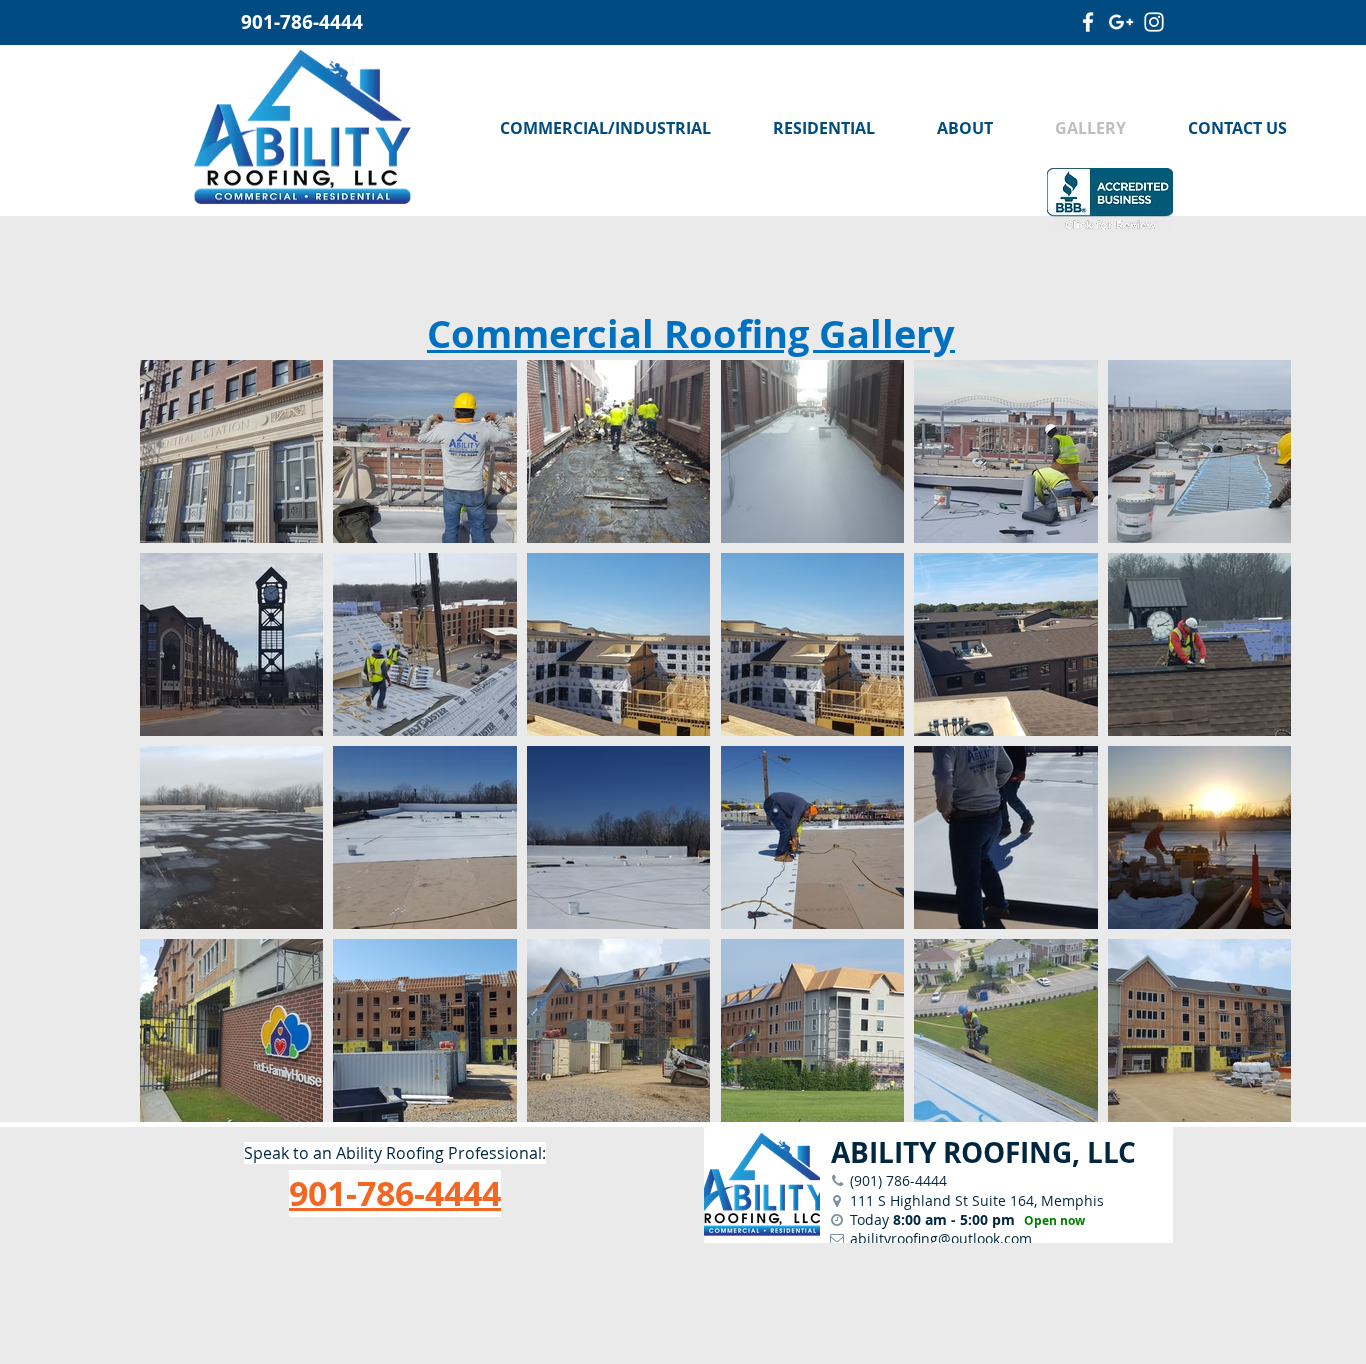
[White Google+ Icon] (1121, 22)
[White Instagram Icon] (1154, 22)
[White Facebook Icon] (1088, 22)
